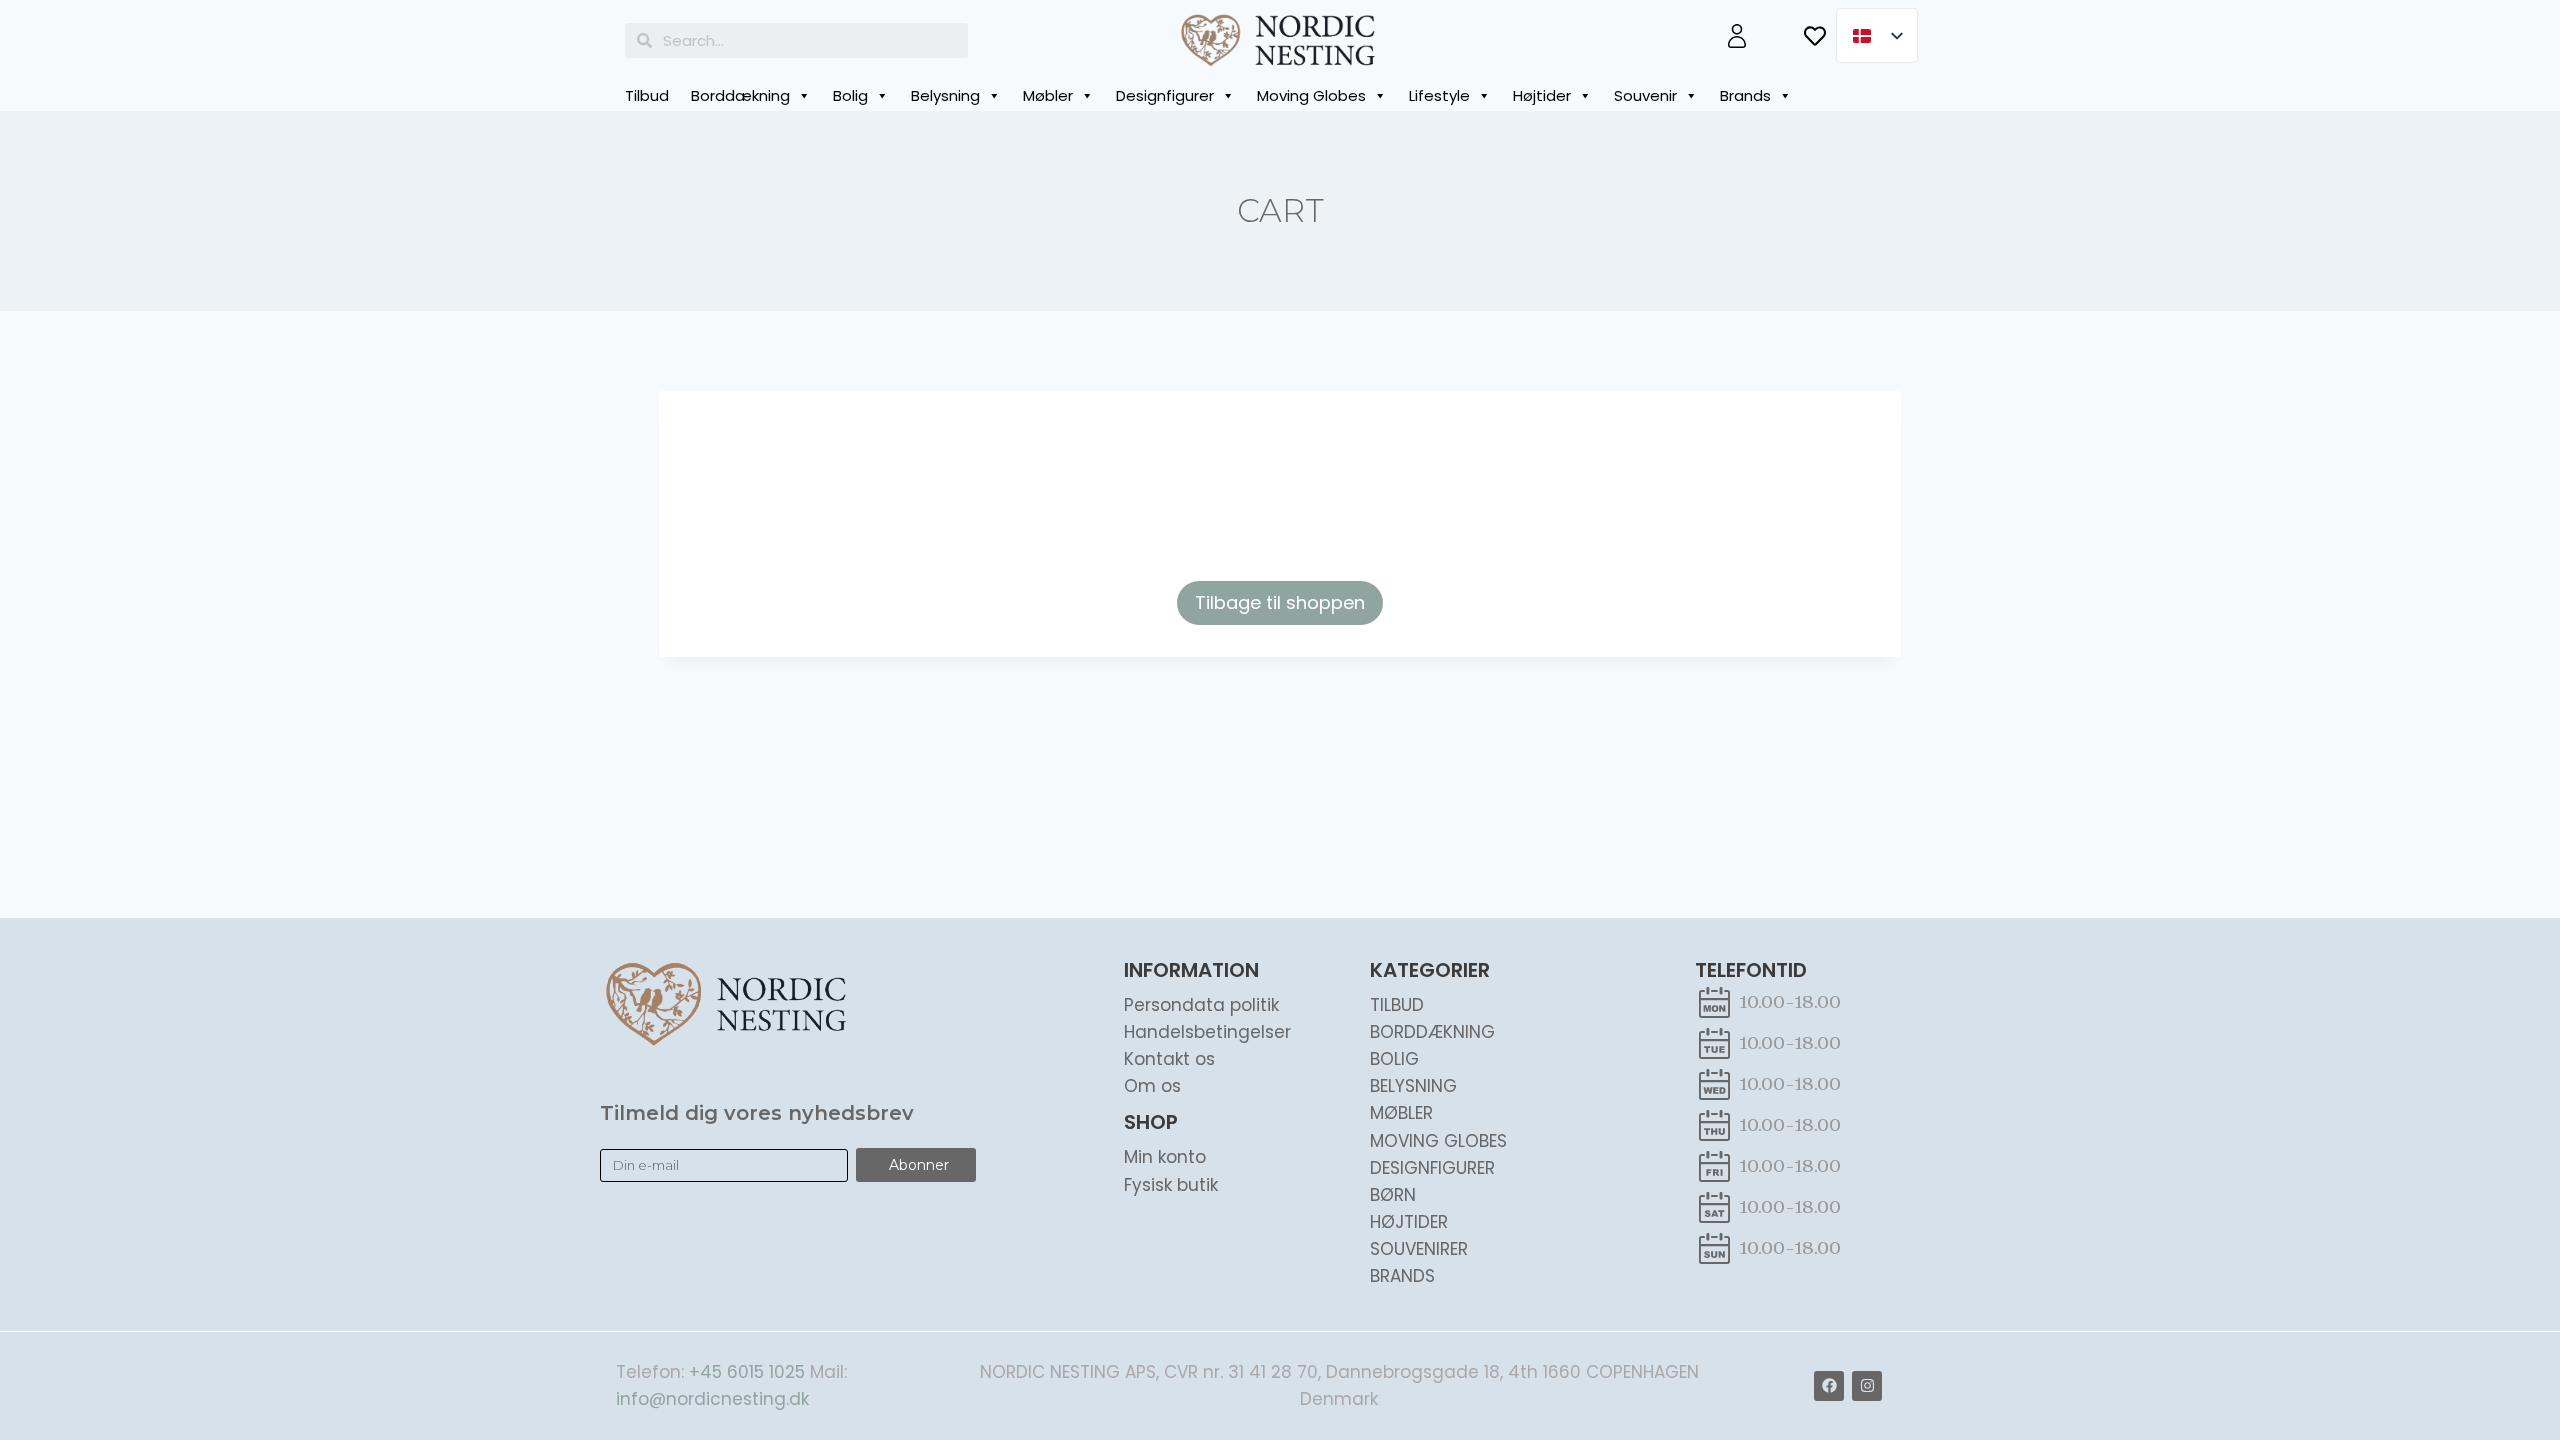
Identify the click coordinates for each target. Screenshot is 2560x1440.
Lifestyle (1439, 95)
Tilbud (647, 95)
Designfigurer (1165, 95)
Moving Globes (1311, 95)
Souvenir (1645, 95)
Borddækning (740, 95)
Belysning (945, 95)
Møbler (1048, 95)
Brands (1745, 95)
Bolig (850, 95)
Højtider (1542, 95)
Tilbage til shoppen (1280, 602)
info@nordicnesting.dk (712, 1399)
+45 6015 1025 (747, 1372)
